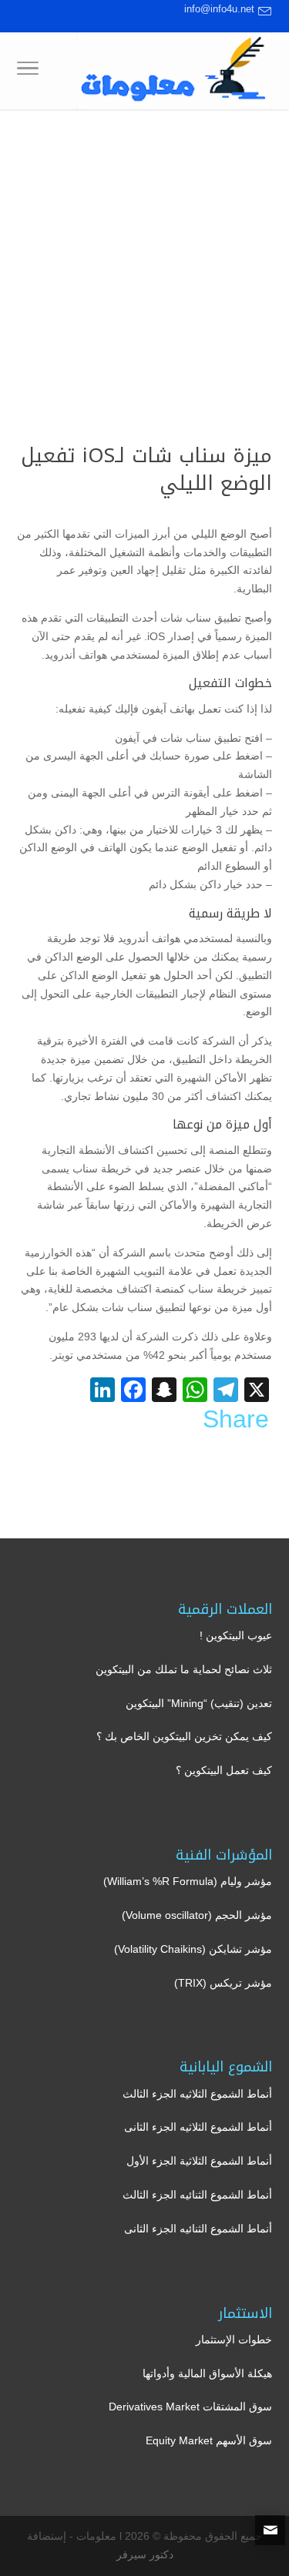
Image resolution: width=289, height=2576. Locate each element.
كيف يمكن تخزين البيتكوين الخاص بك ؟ (184, 1736)
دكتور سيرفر (145, 2554)
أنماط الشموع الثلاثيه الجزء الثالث (197, 2094)
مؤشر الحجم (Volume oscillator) (197, 1915)
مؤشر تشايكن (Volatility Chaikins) (193, 1949)
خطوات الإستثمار (234, 2340)
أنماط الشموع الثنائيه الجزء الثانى (198, 2229)
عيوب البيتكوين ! (236, 1635)
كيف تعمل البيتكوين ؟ (224, 1770)
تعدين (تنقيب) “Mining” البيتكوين (199, 1703)
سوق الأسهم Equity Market (209, 2440)
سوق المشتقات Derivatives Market (190, 2407)
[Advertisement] (144, 262)
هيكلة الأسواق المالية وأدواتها (207, 2373)
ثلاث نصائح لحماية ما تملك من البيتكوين (184, 1669)
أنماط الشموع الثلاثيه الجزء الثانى (198, 2127)
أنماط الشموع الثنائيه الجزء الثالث (197, 2195)
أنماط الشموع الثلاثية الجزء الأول (199, 2161)
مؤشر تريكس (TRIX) (223, 1983)
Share (236, 1419)
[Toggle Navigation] (28, 71)
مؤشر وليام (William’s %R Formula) (188, 1881)
